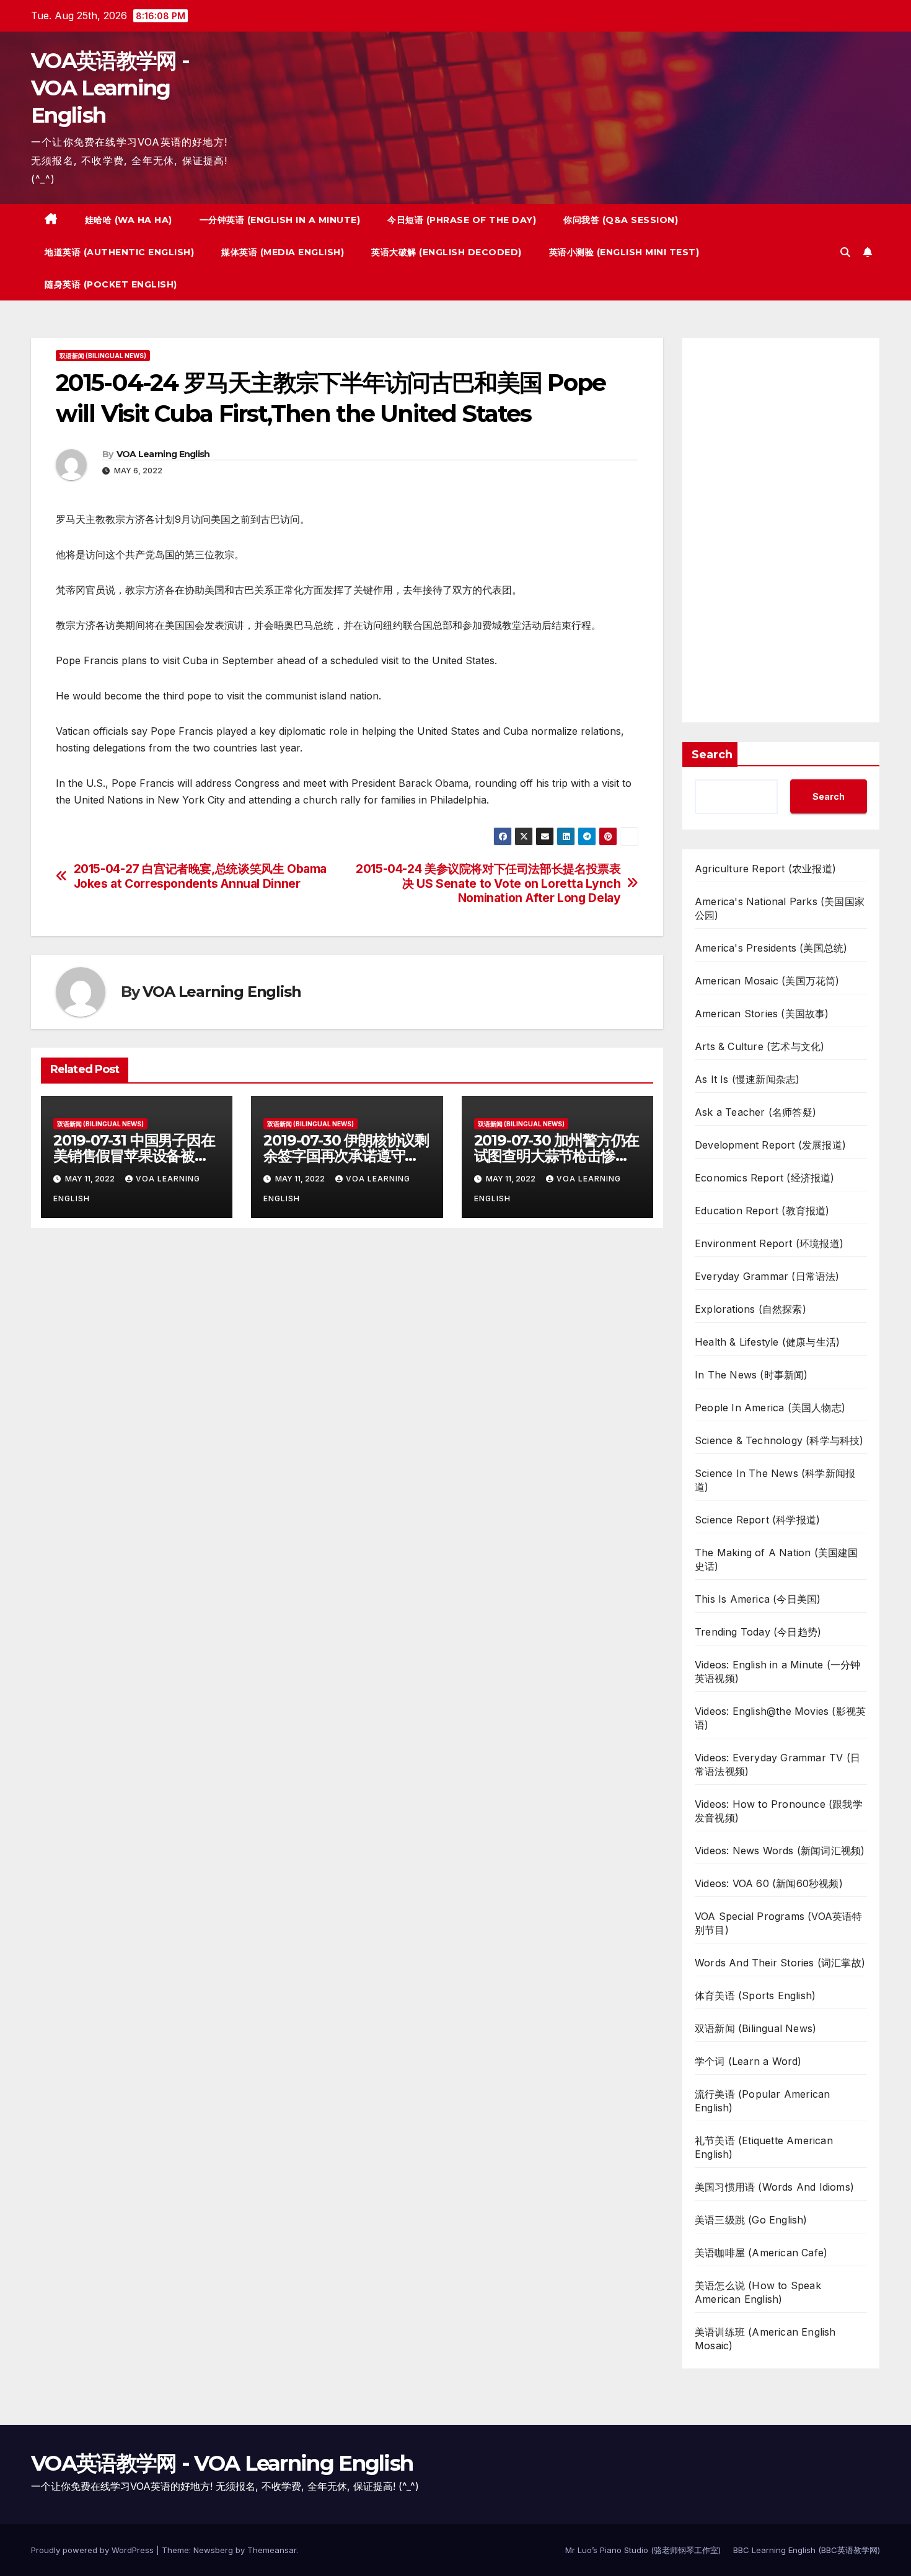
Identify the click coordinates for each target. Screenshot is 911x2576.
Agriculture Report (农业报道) (765, 869)
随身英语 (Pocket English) (111, 284)
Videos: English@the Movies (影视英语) (780, 1718)
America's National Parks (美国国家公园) (780, 908)
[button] (845, 252)
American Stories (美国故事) (762, 1014)
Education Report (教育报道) (762, 1211)
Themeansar (272, 2550)
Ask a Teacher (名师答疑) (755, 1112)
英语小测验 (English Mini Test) (624, 252)
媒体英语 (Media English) (283, 252)
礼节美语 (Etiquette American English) (764, 2147)
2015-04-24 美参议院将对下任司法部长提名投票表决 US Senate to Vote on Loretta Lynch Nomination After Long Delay (488, 883)
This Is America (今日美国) (758, 1599)
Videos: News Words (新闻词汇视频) (780, 1851)
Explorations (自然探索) (750, 1309)
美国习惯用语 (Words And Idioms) (774, 2187)
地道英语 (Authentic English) (119, 252)
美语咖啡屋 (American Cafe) (761, 2253)
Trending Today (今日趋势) (758, 1632)
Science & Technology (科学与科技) (779, 1440)
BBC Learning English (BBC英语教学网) (807, 2550)
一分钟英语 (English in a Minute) (280, 220)
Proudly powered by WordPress (94, 2550)
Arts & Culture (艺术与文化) (759, 1046)
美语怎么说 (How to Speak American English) (758, 2292)
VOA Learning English (163, 454)
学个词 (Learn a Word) (748, 2061)
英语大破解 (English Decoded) (447, 252)
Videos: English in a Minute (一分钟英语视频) (777, 1671)
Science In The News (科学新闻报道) (775, 1480)
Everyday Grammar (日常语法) (767, 1276)
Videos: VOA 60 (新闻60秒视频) (769, 1883)
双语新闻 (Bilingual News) (103, 356)
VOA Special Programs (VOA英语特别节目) (779, 1923)
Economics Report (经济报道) (765, 1178)
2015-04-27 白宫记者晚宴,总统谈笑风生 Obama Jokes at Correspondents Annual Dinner (200, 876)
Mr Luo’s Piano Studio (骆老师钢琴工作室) (643, 2550)
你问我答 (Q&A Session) (621, 220)
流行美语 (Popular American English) (762, 2101)
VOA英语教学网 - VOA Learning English (110, 88)
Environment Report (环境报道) (769, 1243)
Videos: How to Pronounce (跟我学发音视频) (779, 1811)
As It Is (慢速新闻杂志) (747, 1079)
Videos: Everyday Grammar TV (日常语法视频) (777, 1764)
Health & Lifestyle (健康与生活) (767, 1342)
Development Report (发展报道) (770, 1145)
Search (712, 755)
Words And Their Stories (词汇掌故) (780, 1963)
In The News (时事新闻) (751, 1375)
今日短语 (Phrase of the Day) (462, 220)
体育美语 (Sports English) (755, 1996)
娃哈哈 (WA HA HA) (129, 220)
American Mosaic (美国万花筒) (767, 981)
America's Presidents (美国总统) (771, 948)
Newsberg (213, 2550)
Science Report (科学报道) (757, 1520)
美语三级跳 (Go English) (751, 2220)
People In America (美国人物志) (770, 1408)
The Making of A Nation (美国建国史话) (777, 1559)
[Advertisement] (781, 530)
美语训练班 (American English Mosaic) (765, 2339)
